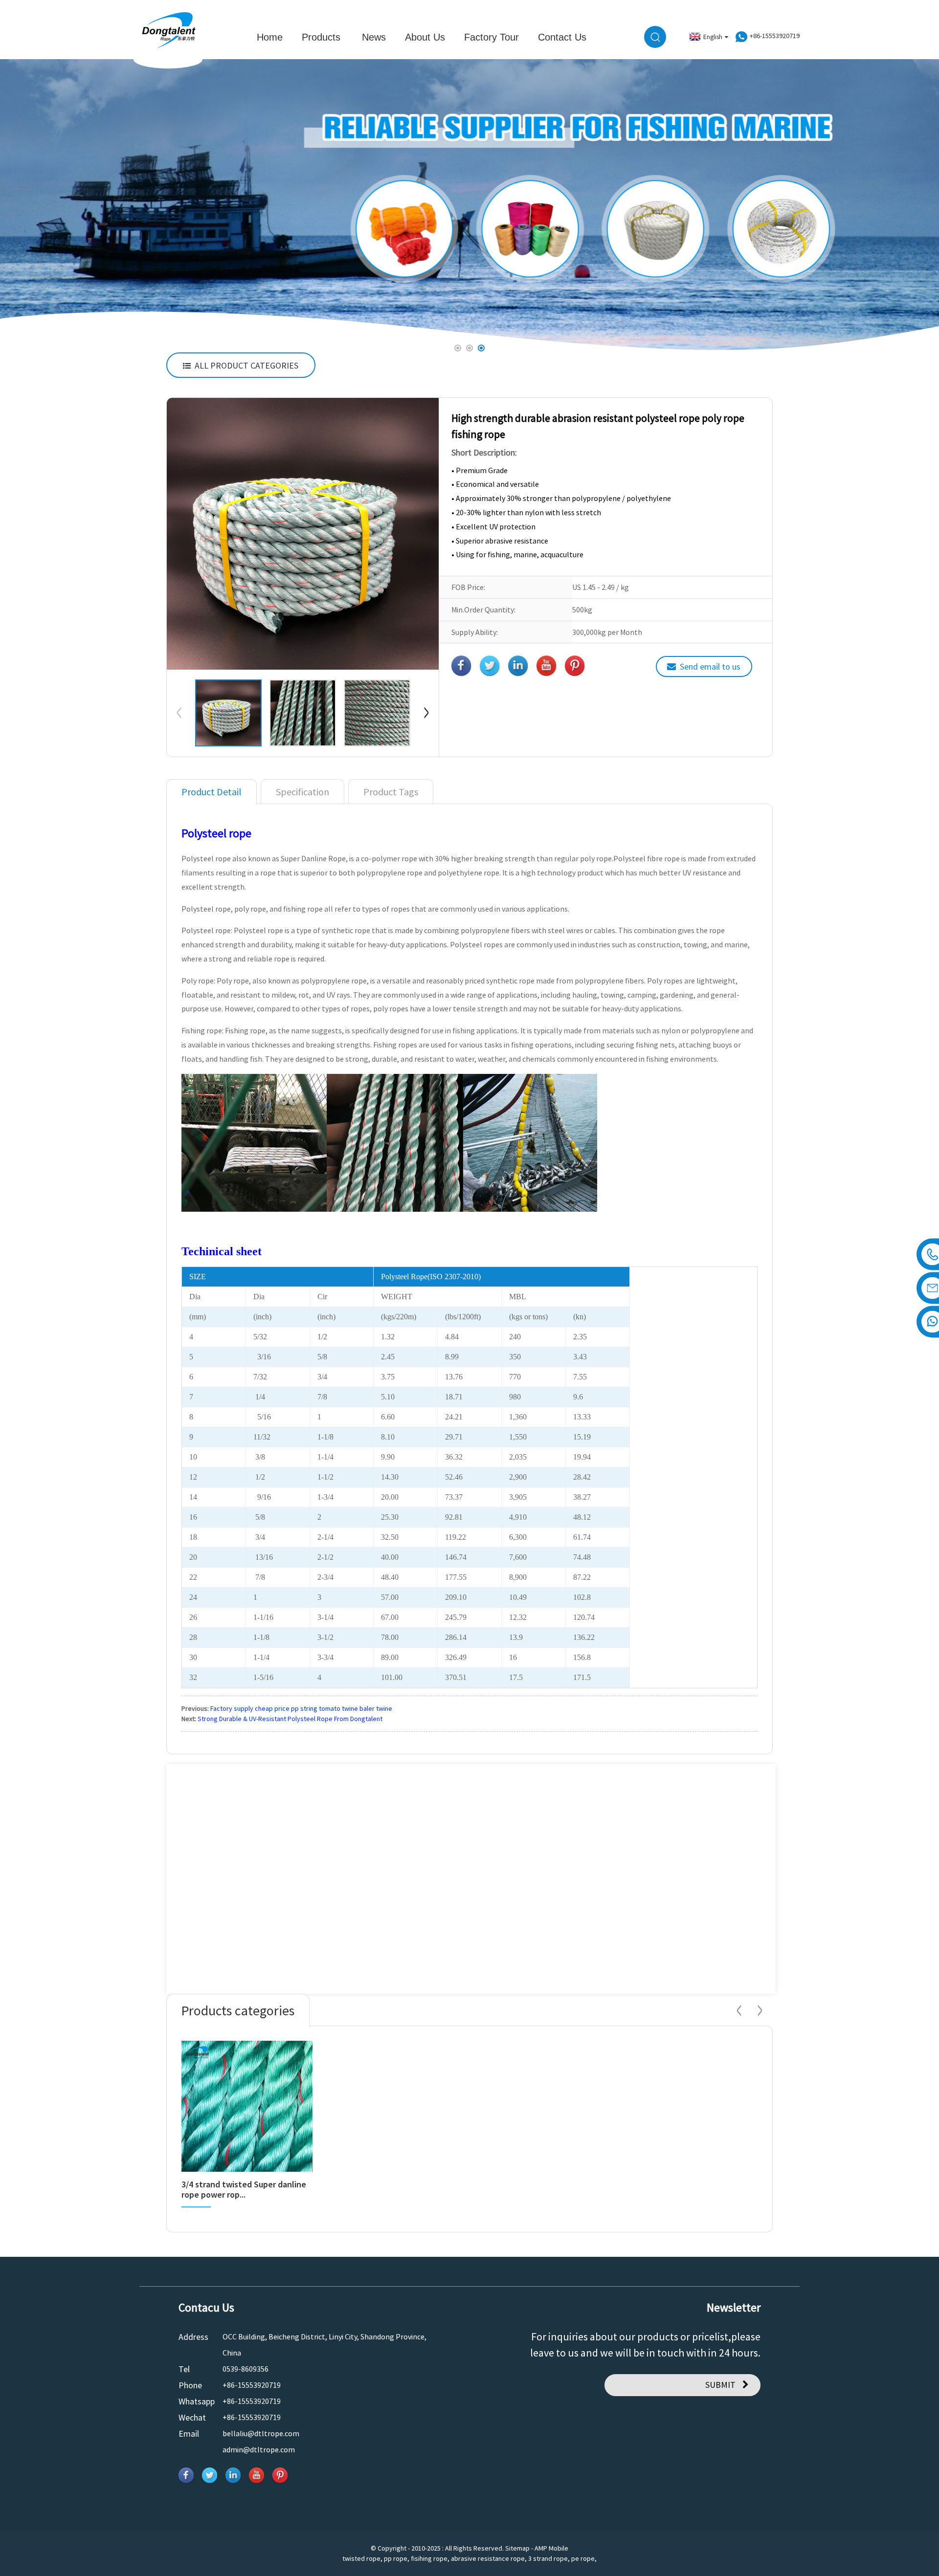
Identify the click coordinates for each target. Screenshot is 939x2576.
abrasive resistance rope (488, 2558)
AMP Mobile (551, 2548)
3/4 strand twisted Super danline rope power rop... (244, 2190)
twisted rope (361, 2558)
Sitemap (517, 2548)
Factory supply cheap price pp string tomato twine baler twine (301, 1708)
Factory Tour (492, 37)
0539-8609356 (246, 2369)
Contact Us (562, 37)
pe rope (583, 2558)
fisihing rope (429, 2558)
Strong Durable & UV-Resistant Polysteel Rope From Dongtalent (290, 1719)
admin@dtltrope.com (259, 2449)
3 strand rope (548, 2558)
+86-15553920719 (252, 2385)
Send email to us (710, 666)
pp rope (396, 2558)
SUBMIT (720, 2385)
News (374, 37)
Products (321, 37)
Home (270, 37)
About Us (425, 37)
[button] (33, 206)
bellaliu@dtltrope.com (261, 2433)
